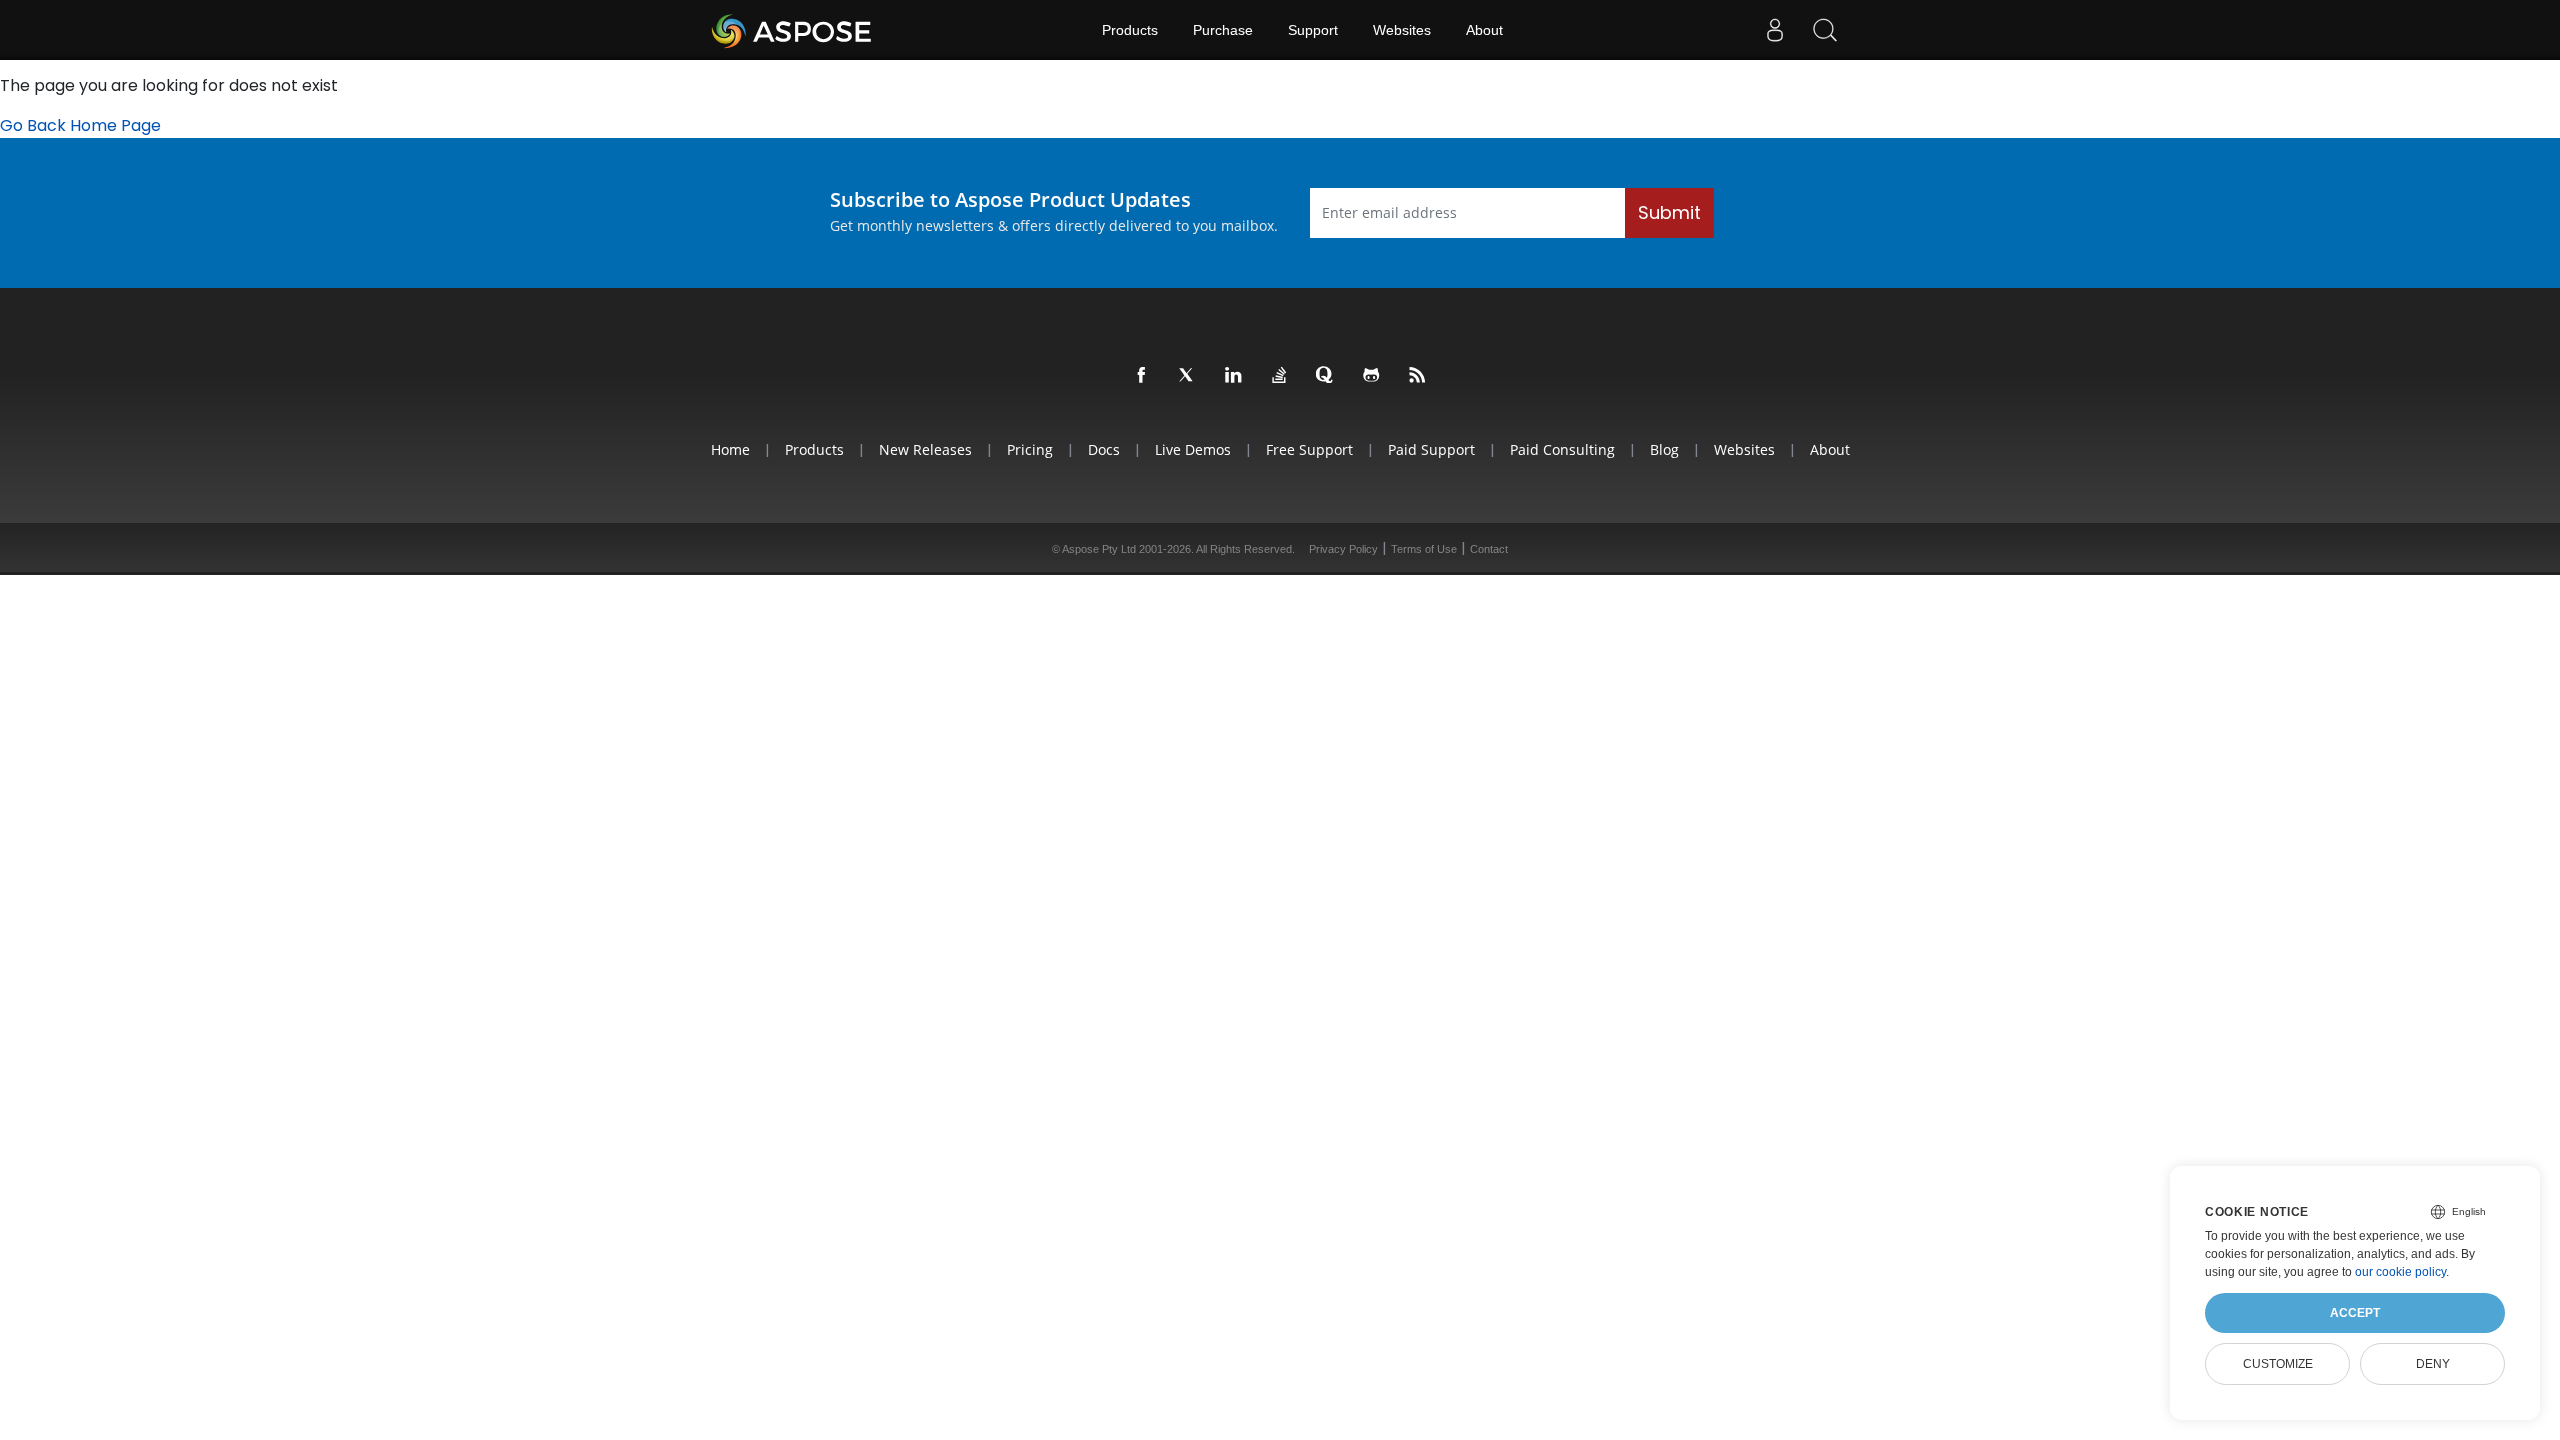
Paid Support (1431, 449)
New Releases (925, 449)
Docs (1104, 449)
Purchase (1223, 30)
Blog (1664, 449)
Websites (1402, 30)
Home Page (115, 125)
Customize (2278, 1364)
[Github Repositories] (1372, 376)
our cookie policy (2400, 1272)
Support (1313, 30)
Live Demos (1193, 449)
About (1484, 30)
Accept (2355, 1313)
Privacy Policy (1343, 549)
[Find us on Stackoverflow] (1280, 376)
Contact (1489, 549)
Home (730, 449)
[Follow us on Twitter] (1188, 376)
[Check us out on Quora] (1326, 376)
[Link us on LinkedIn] (1234, 376)
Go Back (33, 125)
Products (1130, 30)
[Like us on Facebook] (1142, 376)
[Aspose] (792, 30)
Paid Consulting (1562, 449)
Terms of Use (1424, 549)
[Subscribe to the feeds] (1418, 376)
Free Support (1309, 449)
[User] (1775, 30)
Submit (1669, 212)
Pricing (1030, 449)
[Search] (1825, 30)
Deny (2433, 1364)
